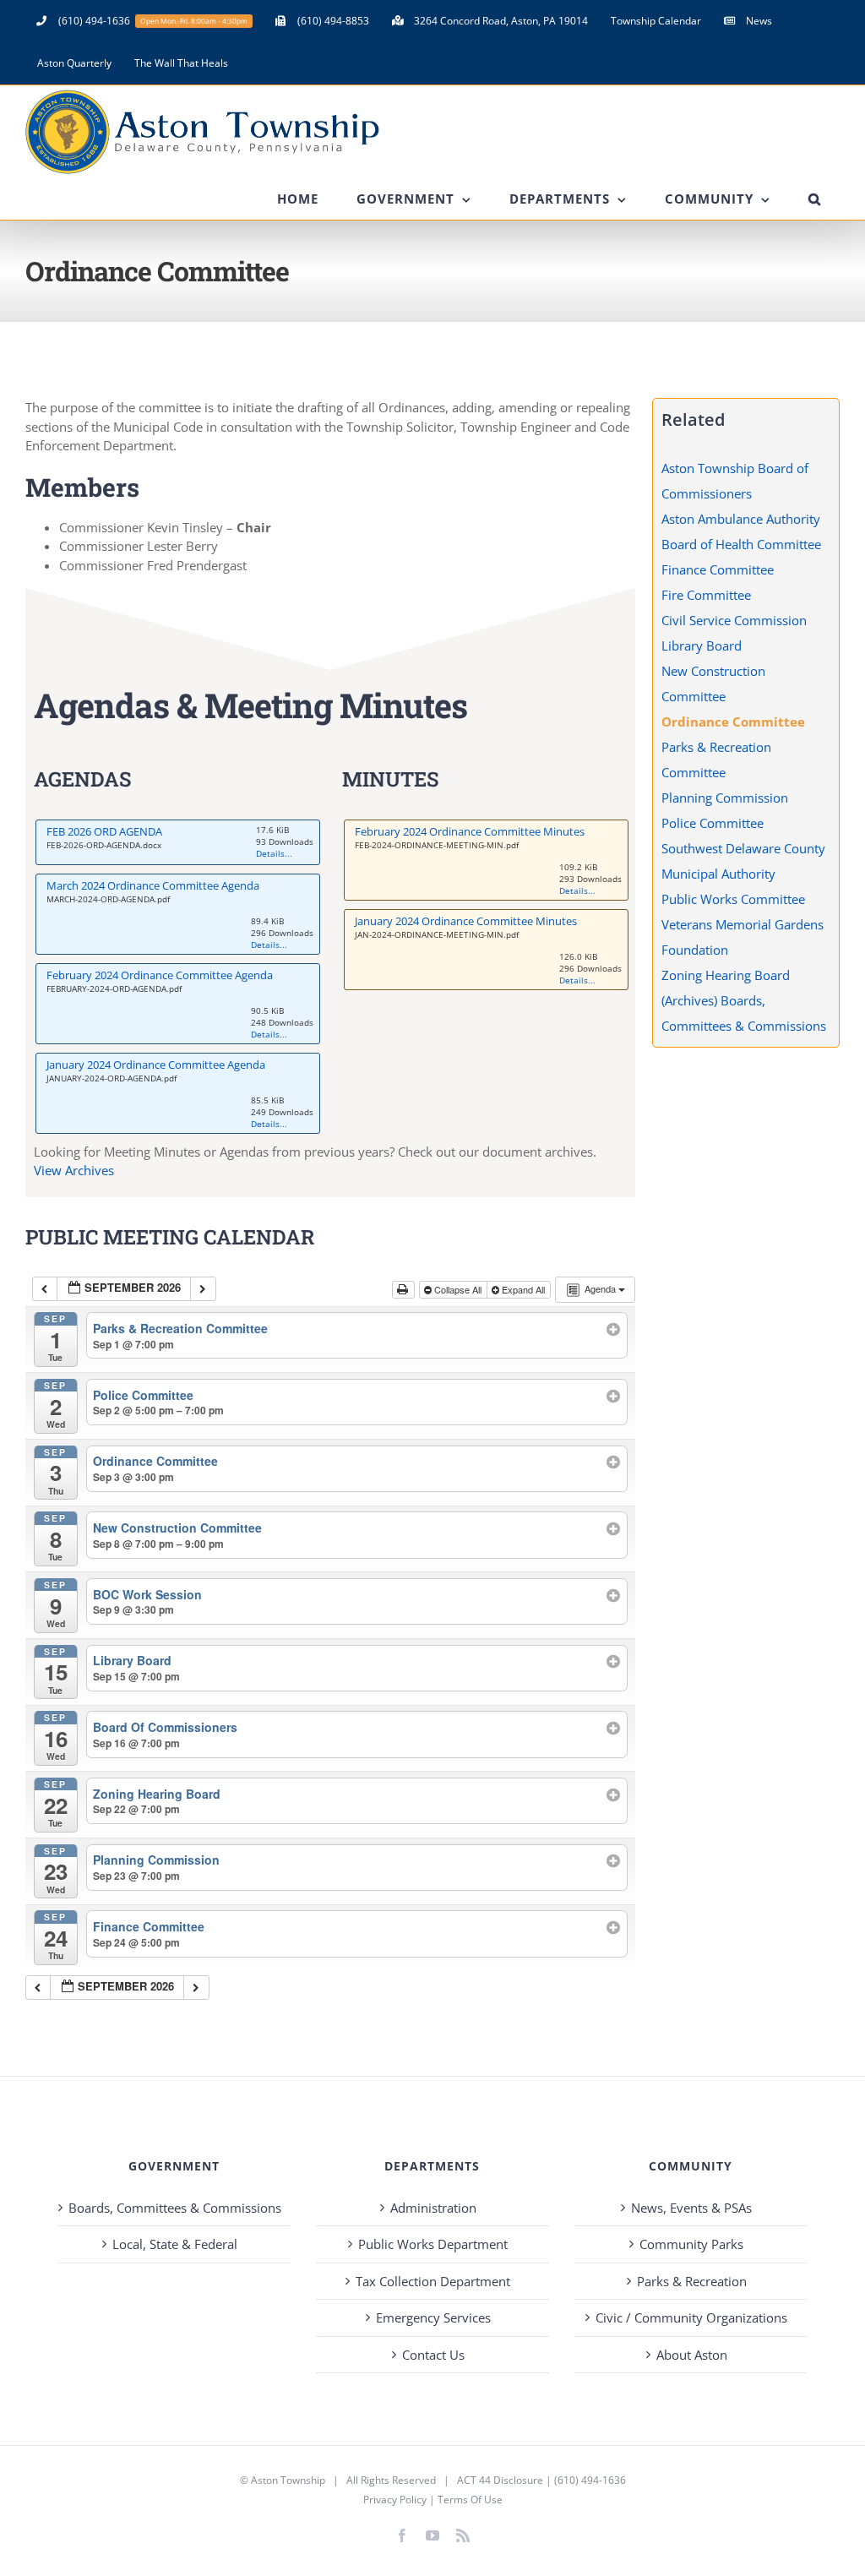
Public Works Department (433, 2244)
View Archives (74, 1170)
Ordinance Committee (733, 722)
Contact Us (433, 2355)
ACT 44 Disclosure (500, 2480)
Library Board (702, 645)
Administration (433, 2208)
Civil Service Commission (734, 620)
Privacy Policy (395, 2500)
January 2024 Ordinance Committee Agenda (156, 1065)
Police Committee (713, 823)
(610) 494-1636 (590, 2480)
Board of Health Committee (741, 544)
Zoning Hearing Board (726, 975)
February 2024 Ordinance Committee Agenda (160, 975)
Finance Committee (718, 569)
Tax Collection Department (433, 2281)
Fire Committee (706, 595)
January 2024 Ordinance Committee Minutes (466, 921)
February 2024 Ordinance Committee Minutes (470, 831)
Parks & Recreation (692, 2281)
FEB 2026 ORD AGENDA (104, 831)
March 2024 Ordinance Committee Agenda (153, 885)
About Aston (692, 2355)
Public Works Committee (733, 899)
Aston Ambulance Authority (741, 519)
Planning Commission (725, 798)
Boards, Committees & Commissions (175, 2208)
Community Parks (691, 2244)
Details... (274, 853)
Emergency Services (433, 2317)
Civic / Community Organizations (691, 2317)
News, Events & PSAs (691, 2208)
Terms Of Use (470, 2500)
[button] (814, 199)
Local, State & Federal (175, 2244)
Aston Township (288, 2480)
